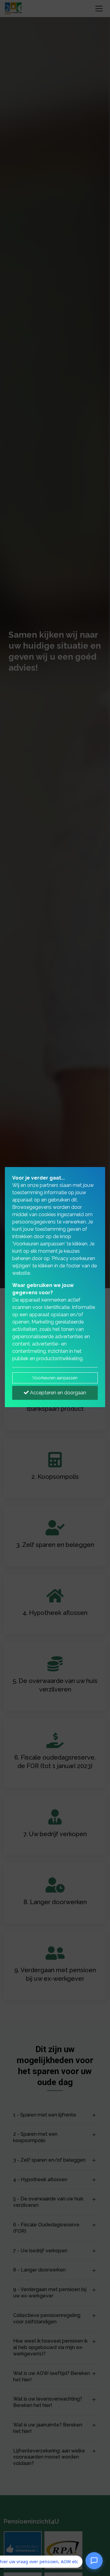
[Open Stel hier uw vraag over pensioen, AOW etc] (94, 2560)
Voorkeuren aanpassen (55, 1378)
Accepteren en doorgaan (57, 1393)
